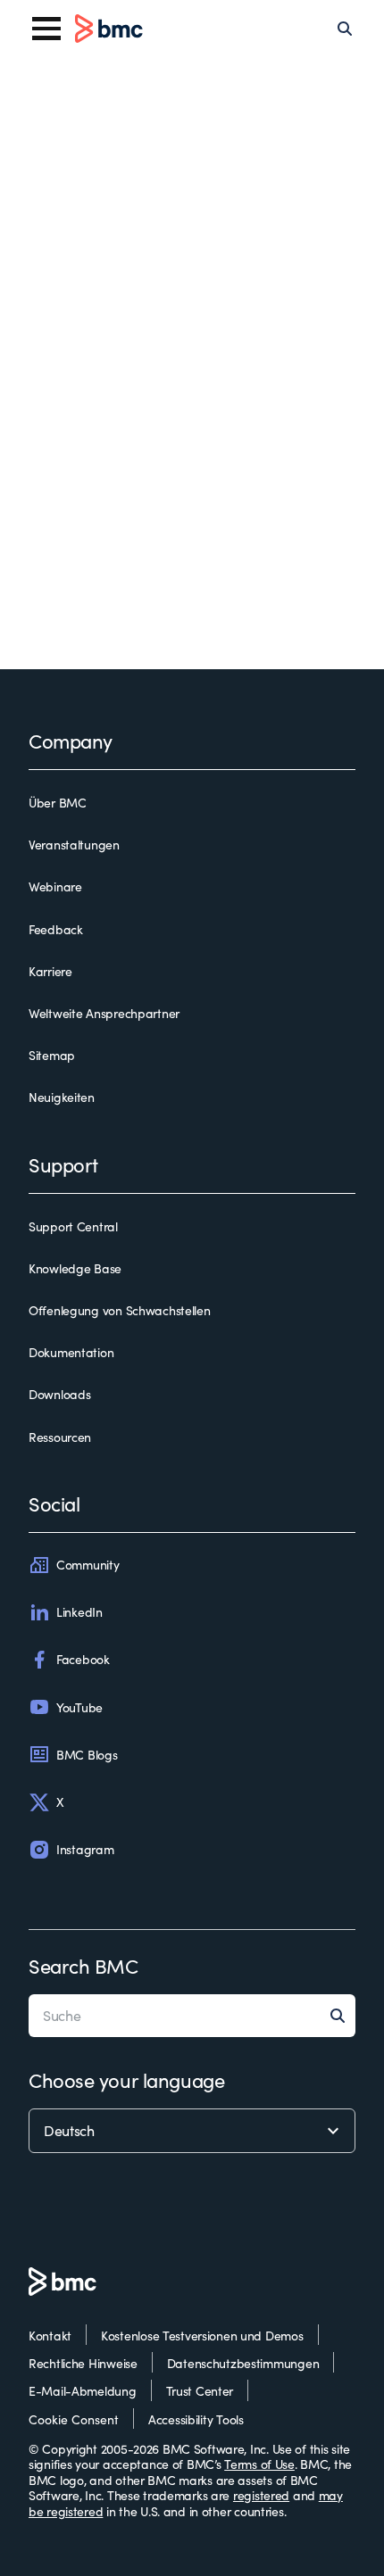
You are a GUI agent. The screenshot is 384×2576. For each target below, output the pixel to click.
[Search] (345, 29)
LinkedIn (79, 1612)
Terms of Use (259, 2464)
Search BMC (83, 1966)
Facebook (83, 1659)
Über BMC (58, 803)
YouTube (79, 1707)
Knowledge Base (75, 1269)
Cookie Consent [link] (74, 2419)
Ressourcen (60, 1437)
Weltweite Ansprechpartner (104, 1014)
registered (261, 2495)
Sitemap (52, 1056)
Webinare (55, 887)
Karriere (50, 972)
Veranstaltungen (74, 845)
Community (88, 1565)
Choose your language (126, 2080)
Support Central (73, 1227)
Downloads (59, 1395)
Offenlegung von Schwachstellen (120, 1311)
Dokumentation (71, 1353)
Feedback (56, 930)
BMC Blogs (87, 1755)
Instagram (85, 1849)
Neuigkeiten (62, 1097)
